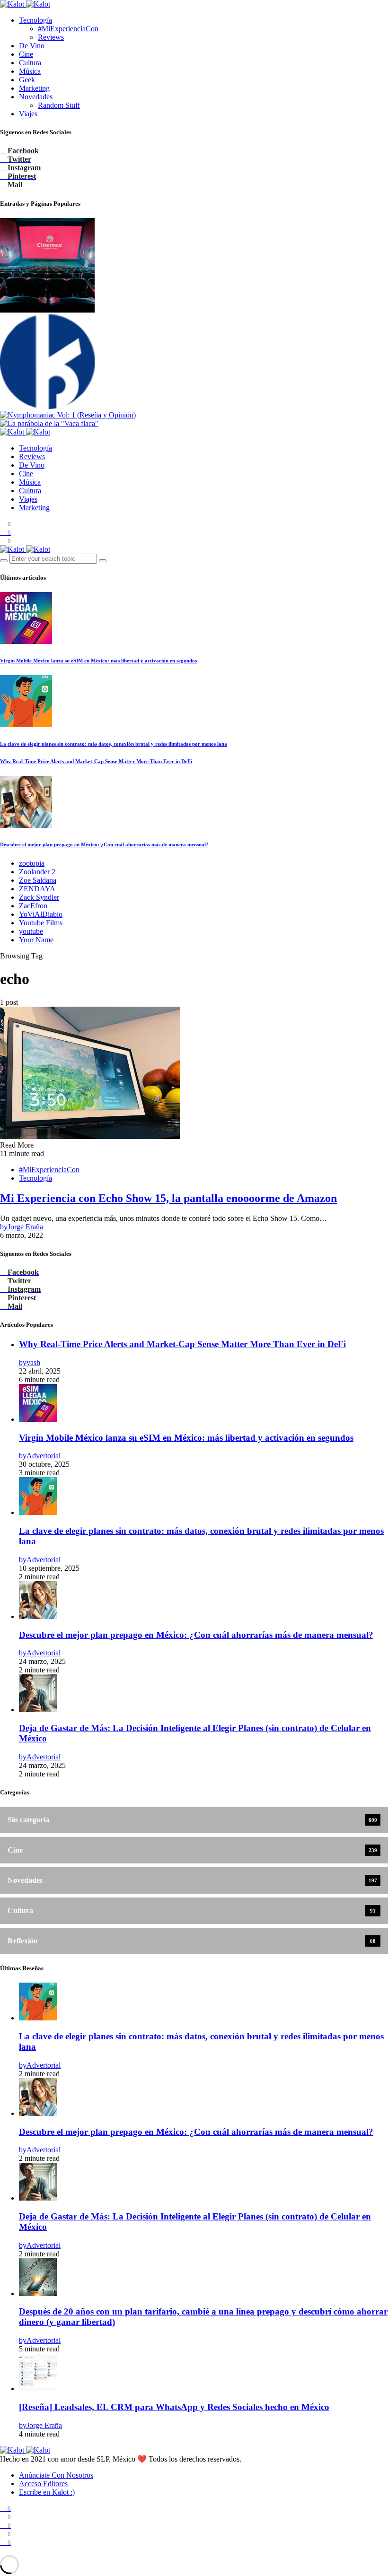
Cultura (30, 63)
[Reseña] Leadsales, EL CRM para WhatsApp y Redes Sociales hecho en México (174, 2407)
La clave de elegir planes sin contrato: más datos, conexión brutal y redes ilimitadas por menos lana (114, 744)
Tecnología (35, 20)
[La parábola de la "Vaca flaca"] (49, 423)
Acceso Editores (43, 2484)
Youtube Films (41, 923)
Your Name (36, 940)
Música (30, 71)
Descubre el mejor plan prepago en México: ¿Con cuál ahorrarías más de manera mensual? (104, 844)
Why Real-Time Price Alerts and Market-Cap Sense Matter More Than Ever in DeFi (96, 761)
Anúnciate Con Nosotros (56, 2475)
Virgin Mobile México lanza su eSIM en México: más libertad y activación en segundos (98, 661)
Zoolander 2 (37, 872)
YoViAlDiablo (41, 914)
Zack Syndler (39, 897)
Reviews (51, 37)
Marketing (34, 88)
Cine (26, 54)
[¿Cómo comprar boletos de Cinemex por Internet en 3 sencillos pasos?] (47, 310)
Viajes (28, 114)
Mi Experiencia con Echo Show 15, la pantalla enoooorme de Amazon (168, 1198)
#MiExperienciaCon (68, 29)
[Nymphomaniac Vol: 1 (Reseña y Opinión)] (68, 415)
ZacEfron (33, 906)
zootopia (32, 863)
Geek (27, 80)
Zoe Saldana (38, 880)
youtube (31, 931)
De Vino (32, 46)
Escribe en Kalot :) (47, 2492)
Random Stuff (59, 105)
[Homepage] (47, 406)
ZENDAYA (37, 889)
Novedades (36, 97)
